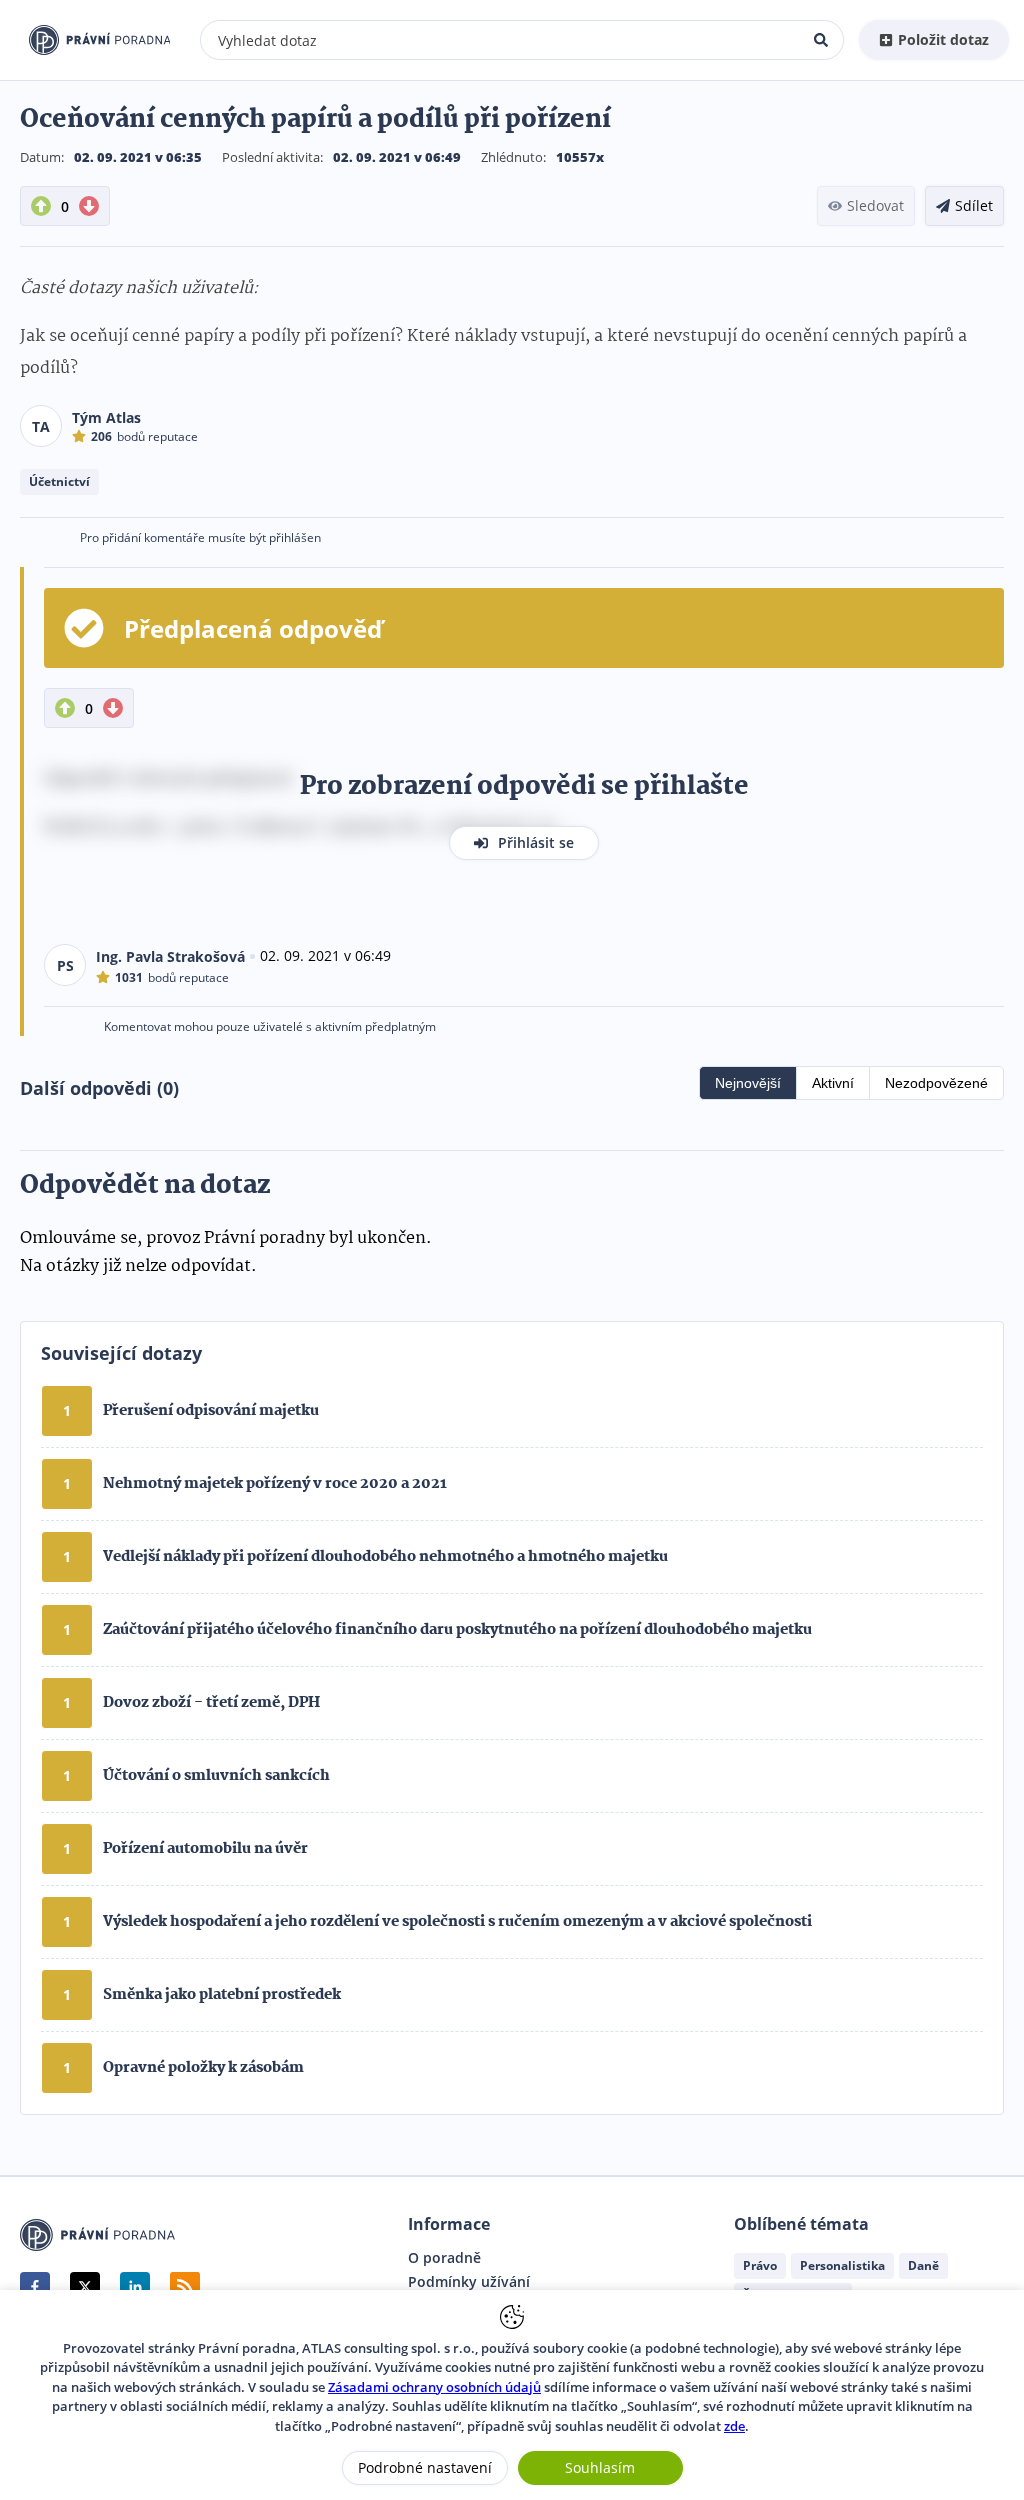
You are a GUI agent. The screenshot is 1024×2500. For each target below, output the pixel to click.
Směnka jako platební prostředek (222, 1995)
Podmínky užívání (469, 2282)
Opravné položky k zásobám (203, 2068)
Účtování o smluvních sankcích (216, 1776)
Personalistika (842, 2265)
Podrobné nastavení (425, 2467)
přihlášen (295, 537)
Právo (760, 2265)
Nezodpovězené (936, 1083)
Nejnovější (748, 1083)
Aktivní (833, 1083)
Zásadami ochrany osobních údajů (434, 2387)
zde (734, 2426)
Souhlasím (600, 2467)
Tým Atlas (106, 417)
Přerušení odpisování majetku (211, 1411)
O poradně (444, 2258)
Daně (923, 2265)
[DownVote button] (89, 206)
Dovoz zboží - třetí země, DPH (211, 1703)
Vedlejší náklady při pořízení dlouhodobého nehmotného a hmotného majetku (385, 1557)
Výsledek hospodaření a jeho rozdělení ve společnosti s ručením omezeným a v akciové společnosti (457, 1922)
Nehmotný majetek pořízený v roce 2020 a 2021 (275, 1484)
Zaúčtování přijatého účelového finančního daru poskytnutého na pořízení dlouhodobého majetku (457, 1630)
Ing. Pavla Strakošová (170, 956)
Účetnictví (59, 481)
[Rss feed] (185, 2287)
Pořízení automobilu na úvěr (205, 1849)
